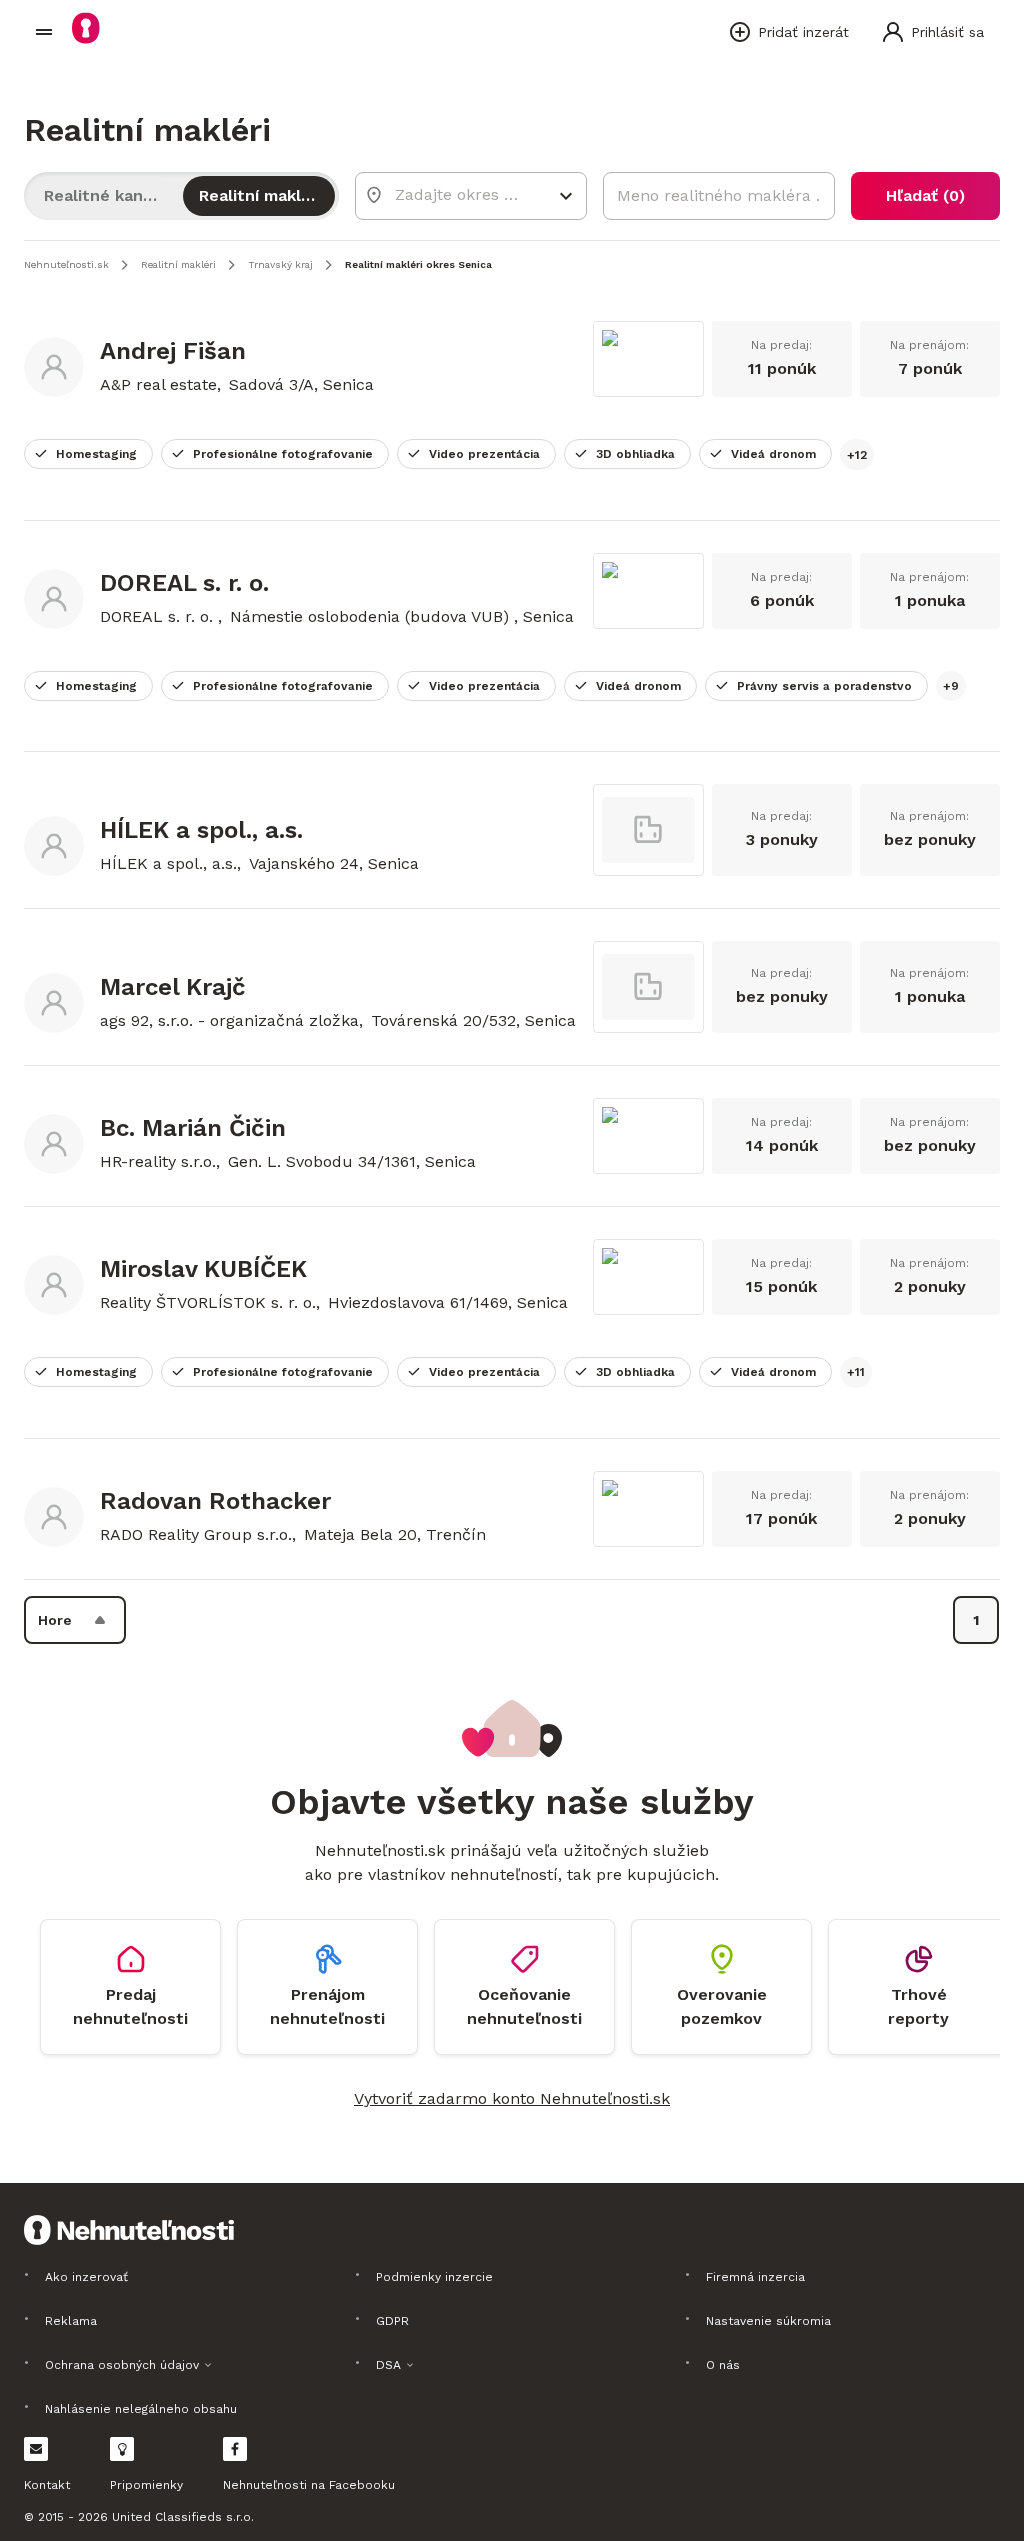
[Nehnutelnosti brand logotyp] (44, 32)
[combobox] (457, 194)
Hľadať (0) (925, 195)
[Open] (566, 196)
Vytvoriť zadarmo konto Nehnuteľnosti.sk (512, 2098)
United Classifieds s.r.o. (183, 2517)
